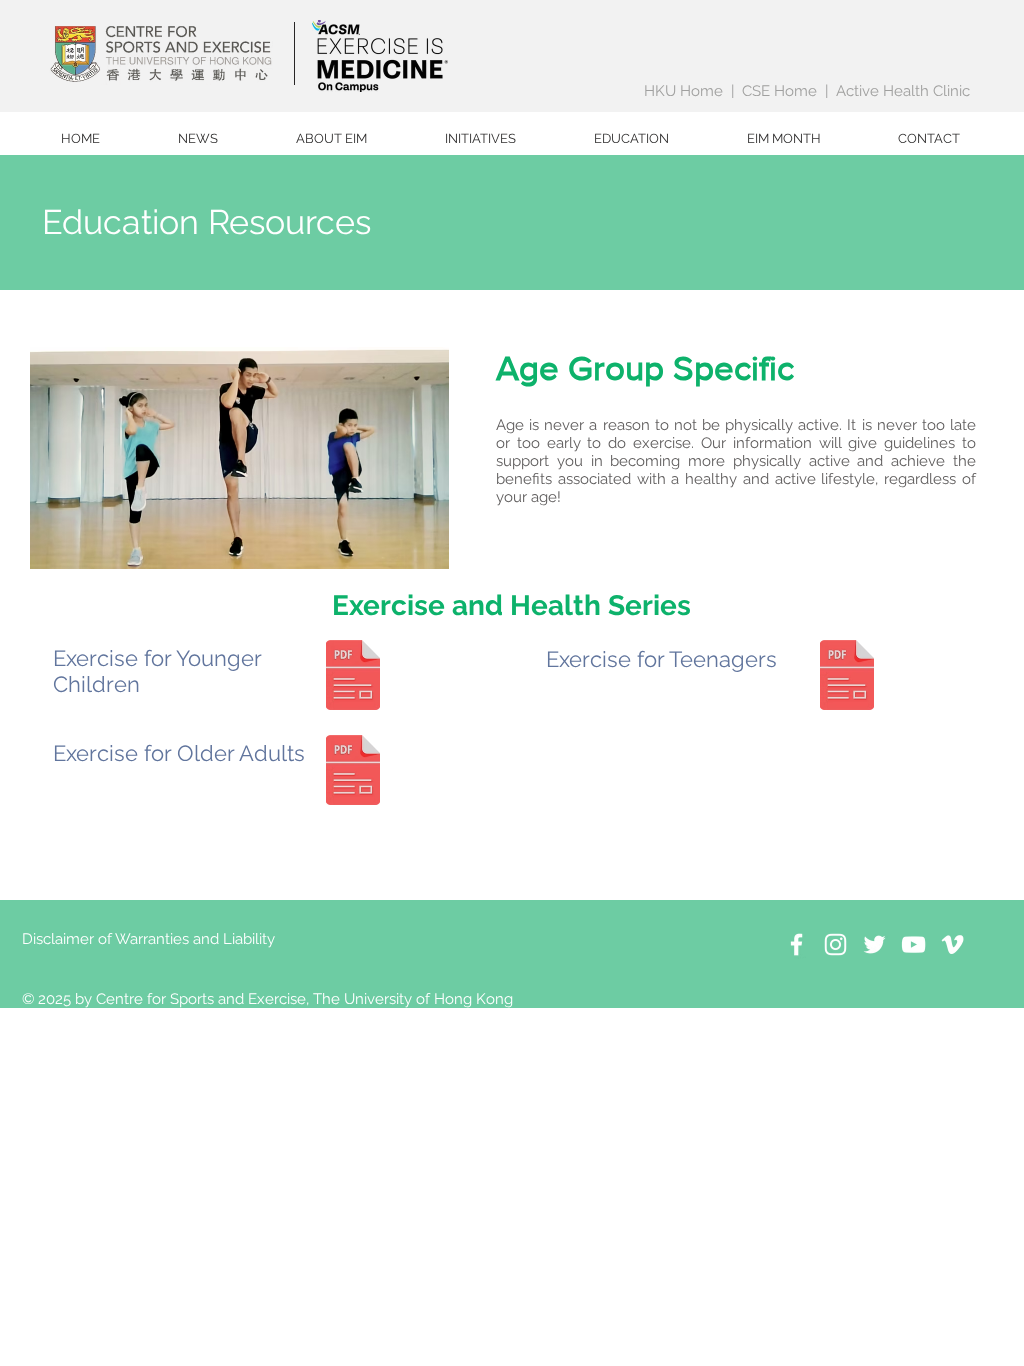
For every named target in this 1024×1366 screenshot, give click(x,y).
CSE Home (779, 91)
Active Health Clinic (903, 91)
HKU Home (683, 91)
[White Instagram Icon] (835, 944)
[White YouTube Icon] (913, 944)
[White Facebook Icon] (796, 944)
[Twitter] (874, 944)
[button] (331, 138)
